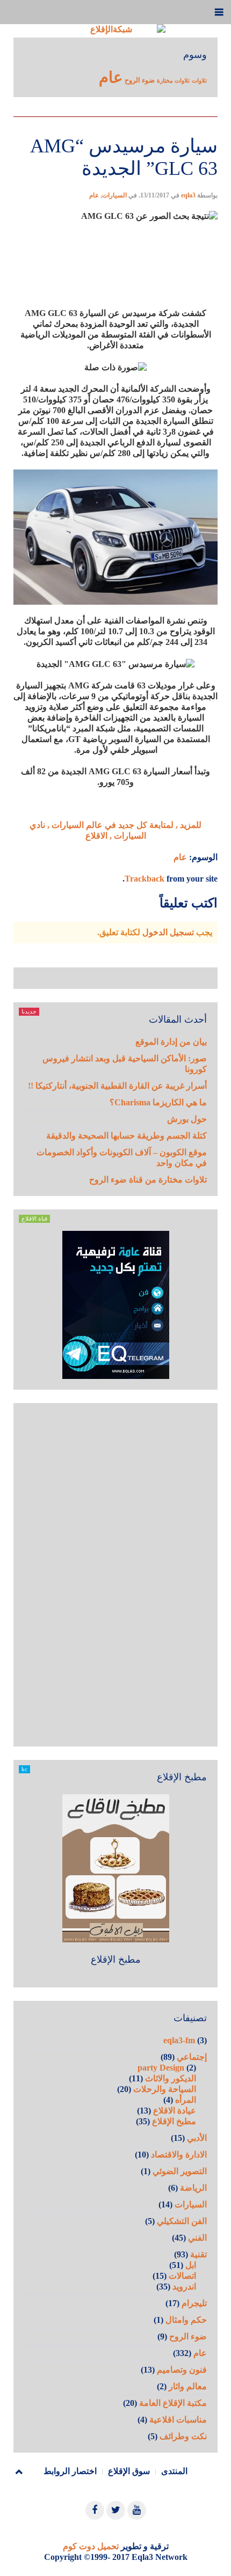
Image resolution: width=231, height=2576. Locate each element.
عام (111, 77)
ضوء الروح (140, 80)
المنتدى (174, 2471)
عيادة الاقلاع (175, 2111)
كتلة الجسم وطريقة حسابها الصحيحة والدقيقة (127, 1136)
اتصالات (182, 2276)
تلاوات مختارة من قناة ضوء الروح (148, 1180)
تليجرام (194, 2303)
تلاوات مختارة (173, 81)
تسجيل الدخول (168, 932)
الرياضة (193, 2188)
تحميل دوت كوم (91, 2546)
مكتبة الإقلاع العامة (173, 2403)
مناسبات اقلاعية (178, 2420)
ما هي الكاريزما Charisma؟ (158, 1102)
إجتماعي (192, 2057)
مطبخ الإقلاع (116, 1959)
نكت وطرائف (183, 2436)
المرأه (186, 2100)
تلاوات (199, 81)
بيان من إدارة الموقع (171, 1042)
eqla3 (188, 195)
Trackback (145, 879)
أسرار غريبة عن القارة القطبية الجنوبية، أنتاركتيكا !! (117, 1086)
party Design (161, 2068)
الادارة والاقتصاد (179, 2155)
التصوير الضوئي (180, 2171)
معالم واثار (188, 2386)
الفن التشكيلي (182, 2221)
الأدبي (197, 2138)
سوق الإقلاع (129, 2471)
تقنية (198, 2254)
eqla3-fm (179, 2040)
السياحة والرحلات (165, 2089)
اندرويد (184, 2287)
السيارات (114, 195)
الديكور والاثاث (171, 2078)
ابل (191, 2265)
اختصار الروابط (70, 2471)
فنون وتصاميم (182, 2370)
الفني (197, 2238)
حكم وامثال (186, 2320)
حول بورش (187, 1119)
